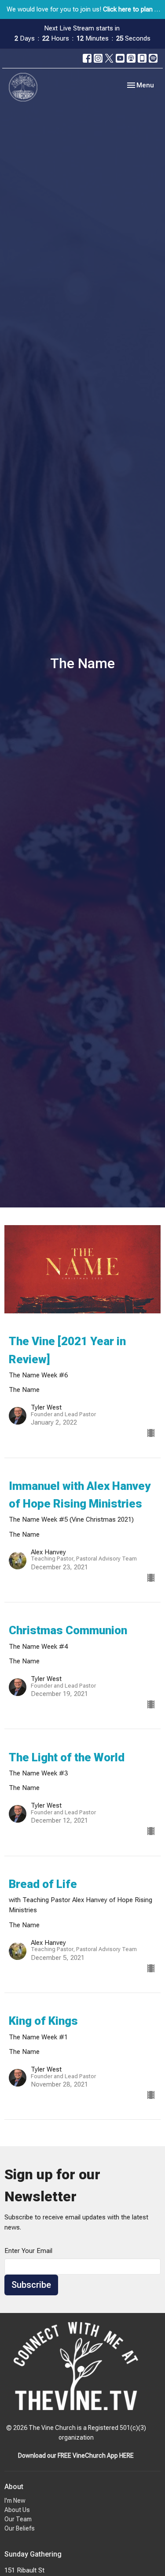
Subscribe (31, 2285)
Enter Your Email (28, 2251)
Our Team (18, 2519)
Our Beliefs (20, 2528)
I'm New (15, 2501)
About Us (17, 2510)
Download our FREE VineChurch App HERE (76, 2456)
